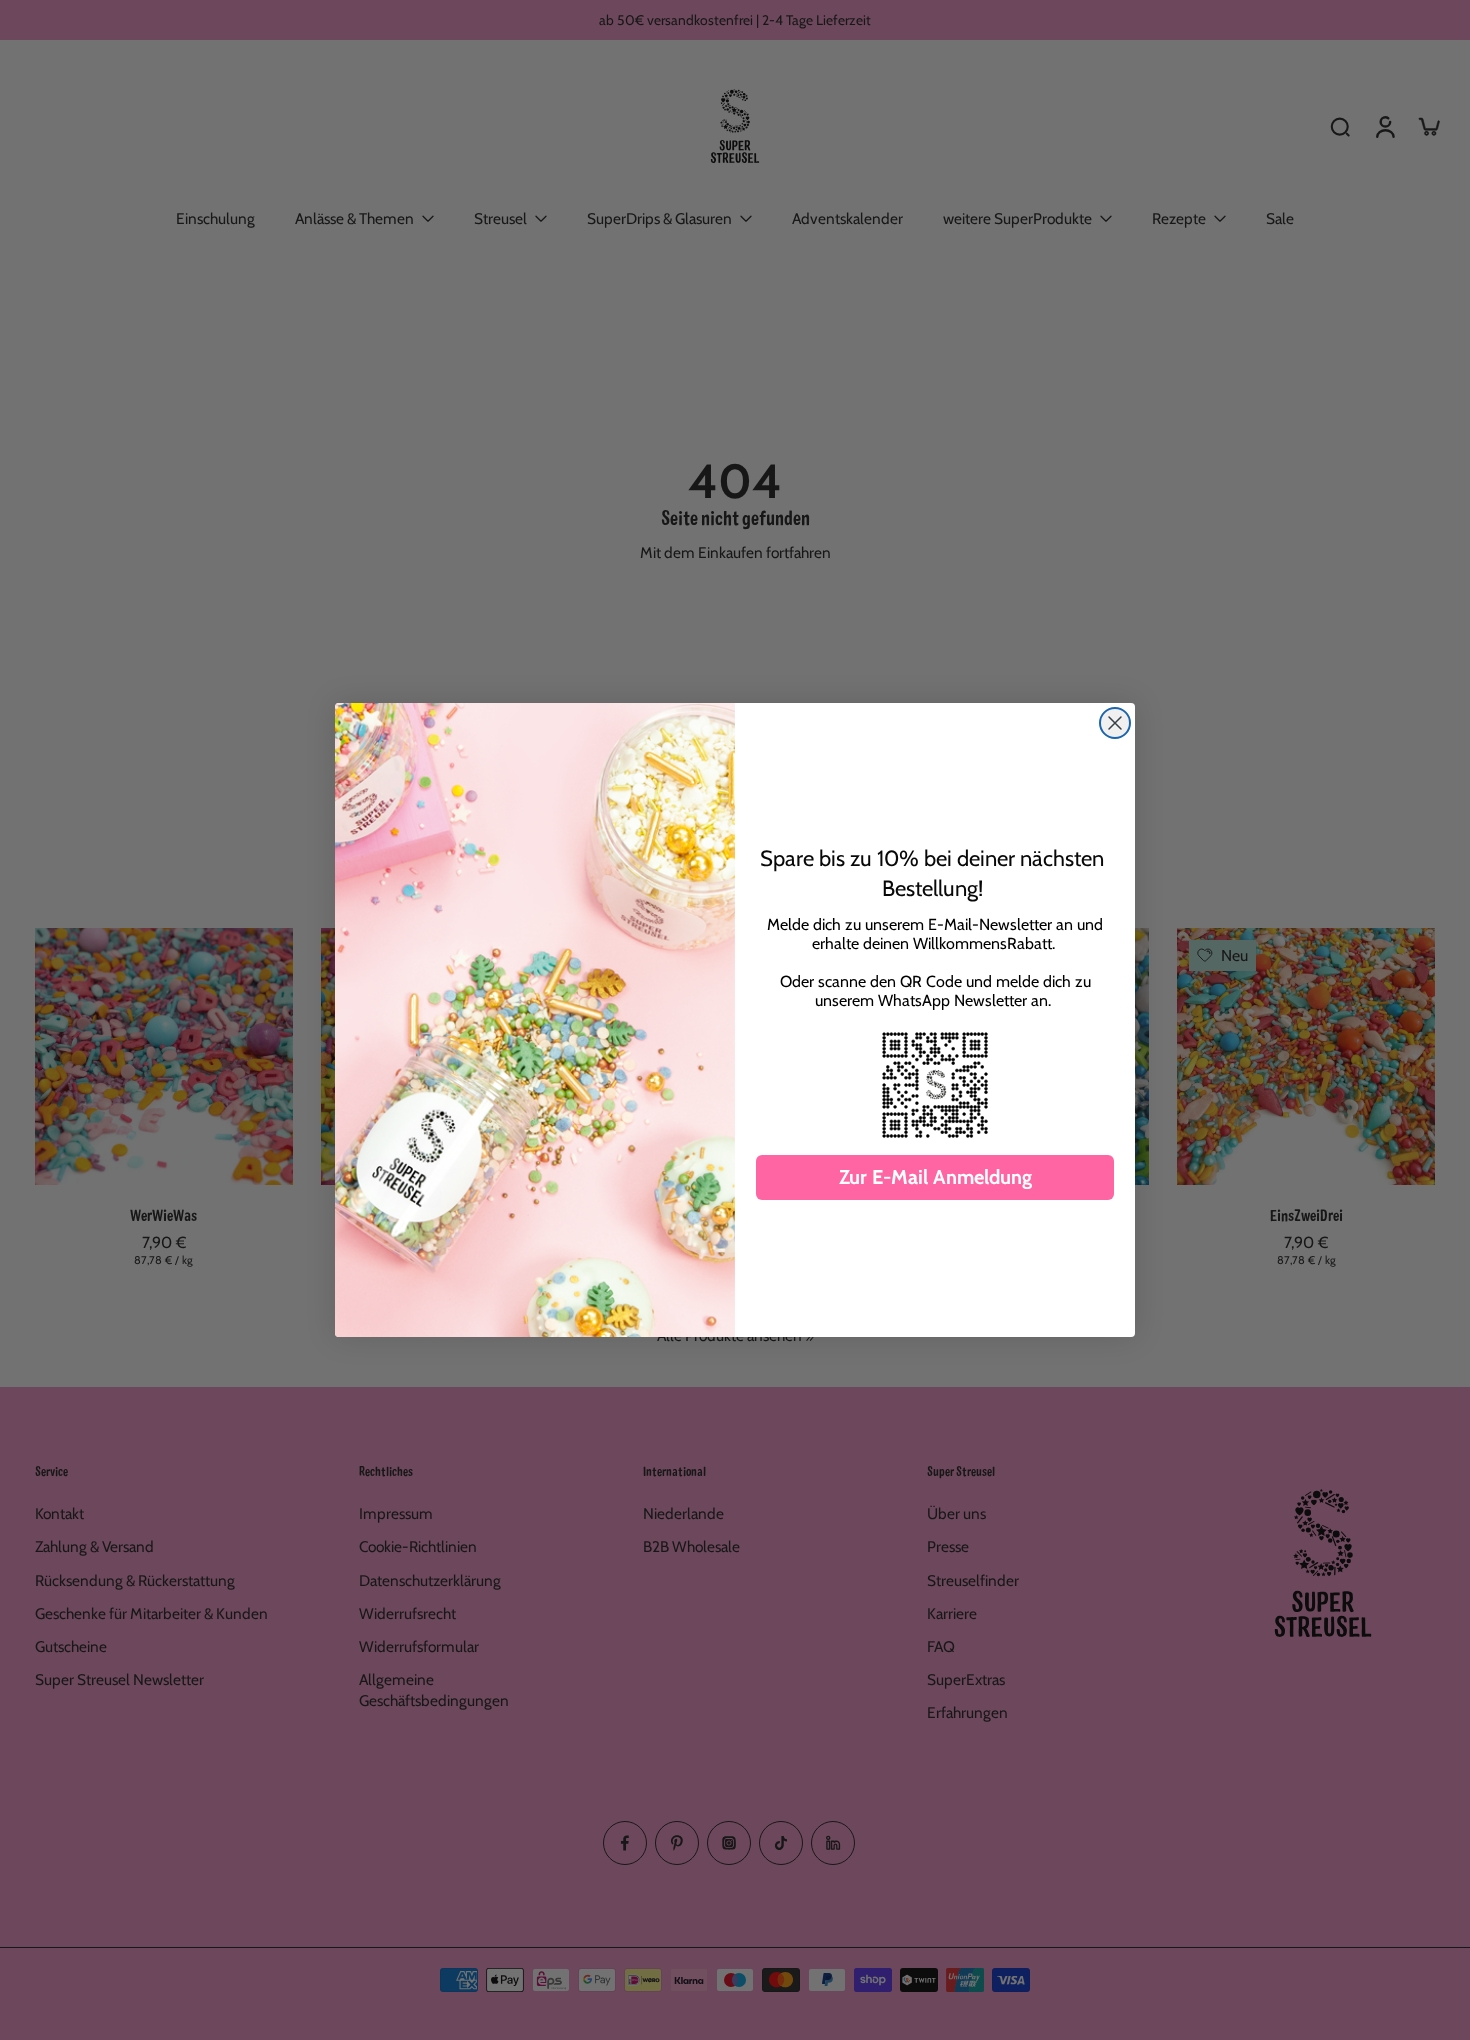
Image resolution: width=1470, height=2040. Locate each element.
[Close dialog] (1115, 723)
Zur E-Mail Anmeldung (935, 1177)
